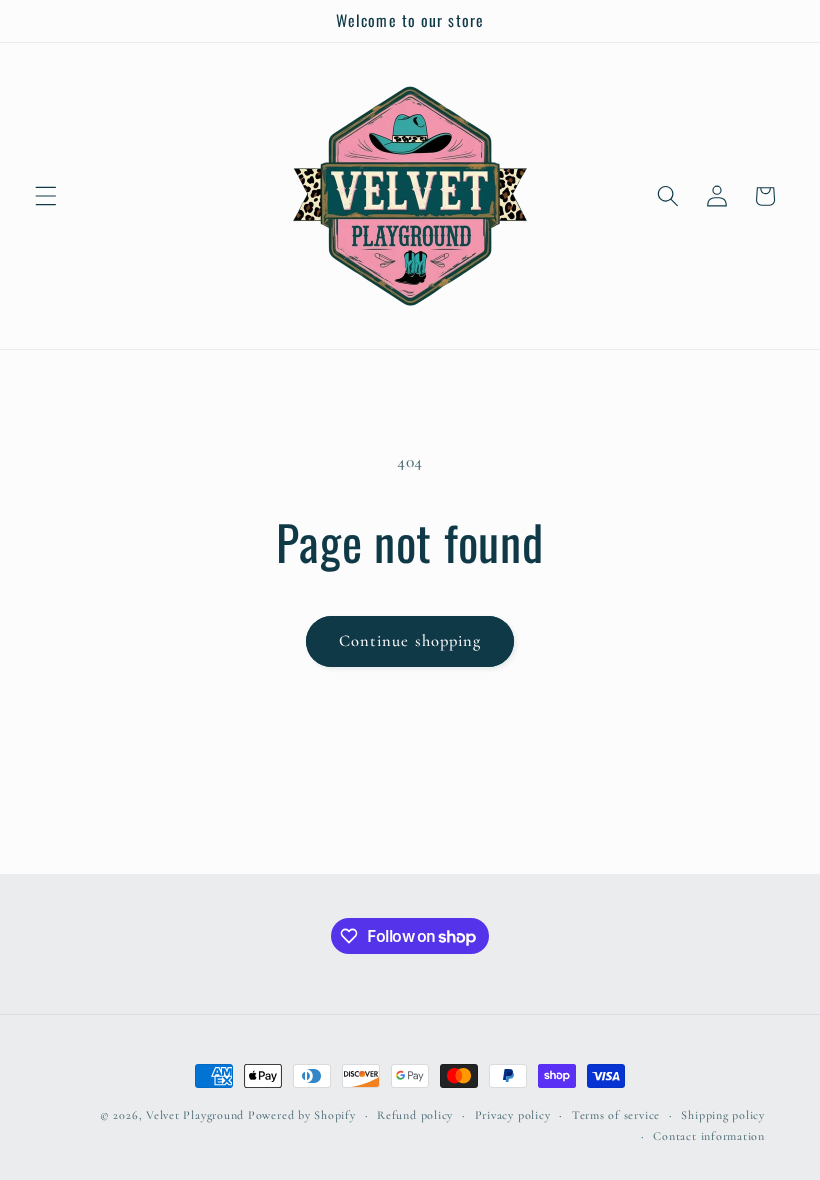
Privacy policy (513, 1115)
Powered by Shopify (302, 1115)
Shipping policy (723, 1115)
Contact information (709, 1136)
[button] (46, 196)
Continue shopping (410, 641)
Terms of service (616, 1115)
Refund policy (415, 1115)
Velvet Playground (195, 1115)
